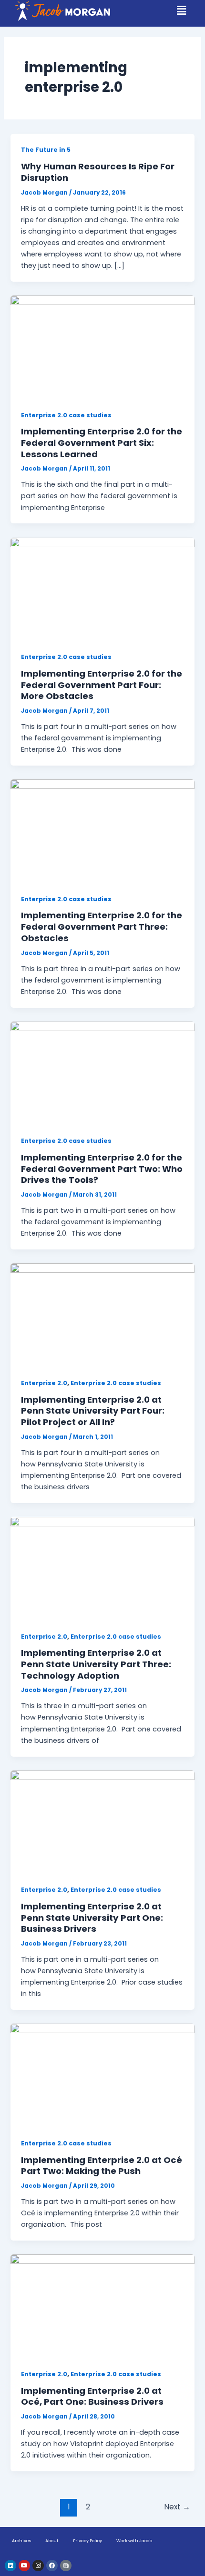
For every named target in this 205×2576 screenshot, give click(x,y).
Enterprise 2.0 (44, 1383)
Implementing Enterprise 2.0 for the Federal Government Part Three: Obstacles (102, 926)
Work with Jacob (134, 2541)
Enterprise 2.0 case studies (66, 415)
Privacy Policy (87, 2541)
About (52, 2541)
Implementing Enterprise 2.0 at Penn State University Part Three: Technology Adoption (96, 1664)
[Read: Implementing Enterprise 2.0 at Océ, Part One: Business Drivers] (102, 2306)
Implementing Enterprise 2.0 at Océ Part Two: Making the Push (102, 2166)
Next (177, 2507)
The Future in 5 (46, 150)
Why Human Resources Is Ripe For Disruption (98, 172)
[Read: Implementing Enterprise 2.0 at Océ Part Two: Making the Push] (102, 2075)
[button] (182, 10)
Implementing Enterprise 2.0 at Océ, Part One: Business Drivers (92, 2396)
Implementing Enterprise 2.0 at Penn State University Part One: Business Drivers (92, 1917)
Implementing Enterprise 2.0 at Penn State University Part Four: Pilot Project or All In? (93, 1411)
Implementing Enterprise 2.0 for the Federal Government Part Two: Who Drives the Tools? (102, 1169)
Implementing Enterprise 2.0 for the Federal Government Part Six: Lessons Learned (102, 442)
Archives (21, 2541)
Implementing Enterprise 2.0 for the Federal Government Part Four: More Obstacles (102, 685)
